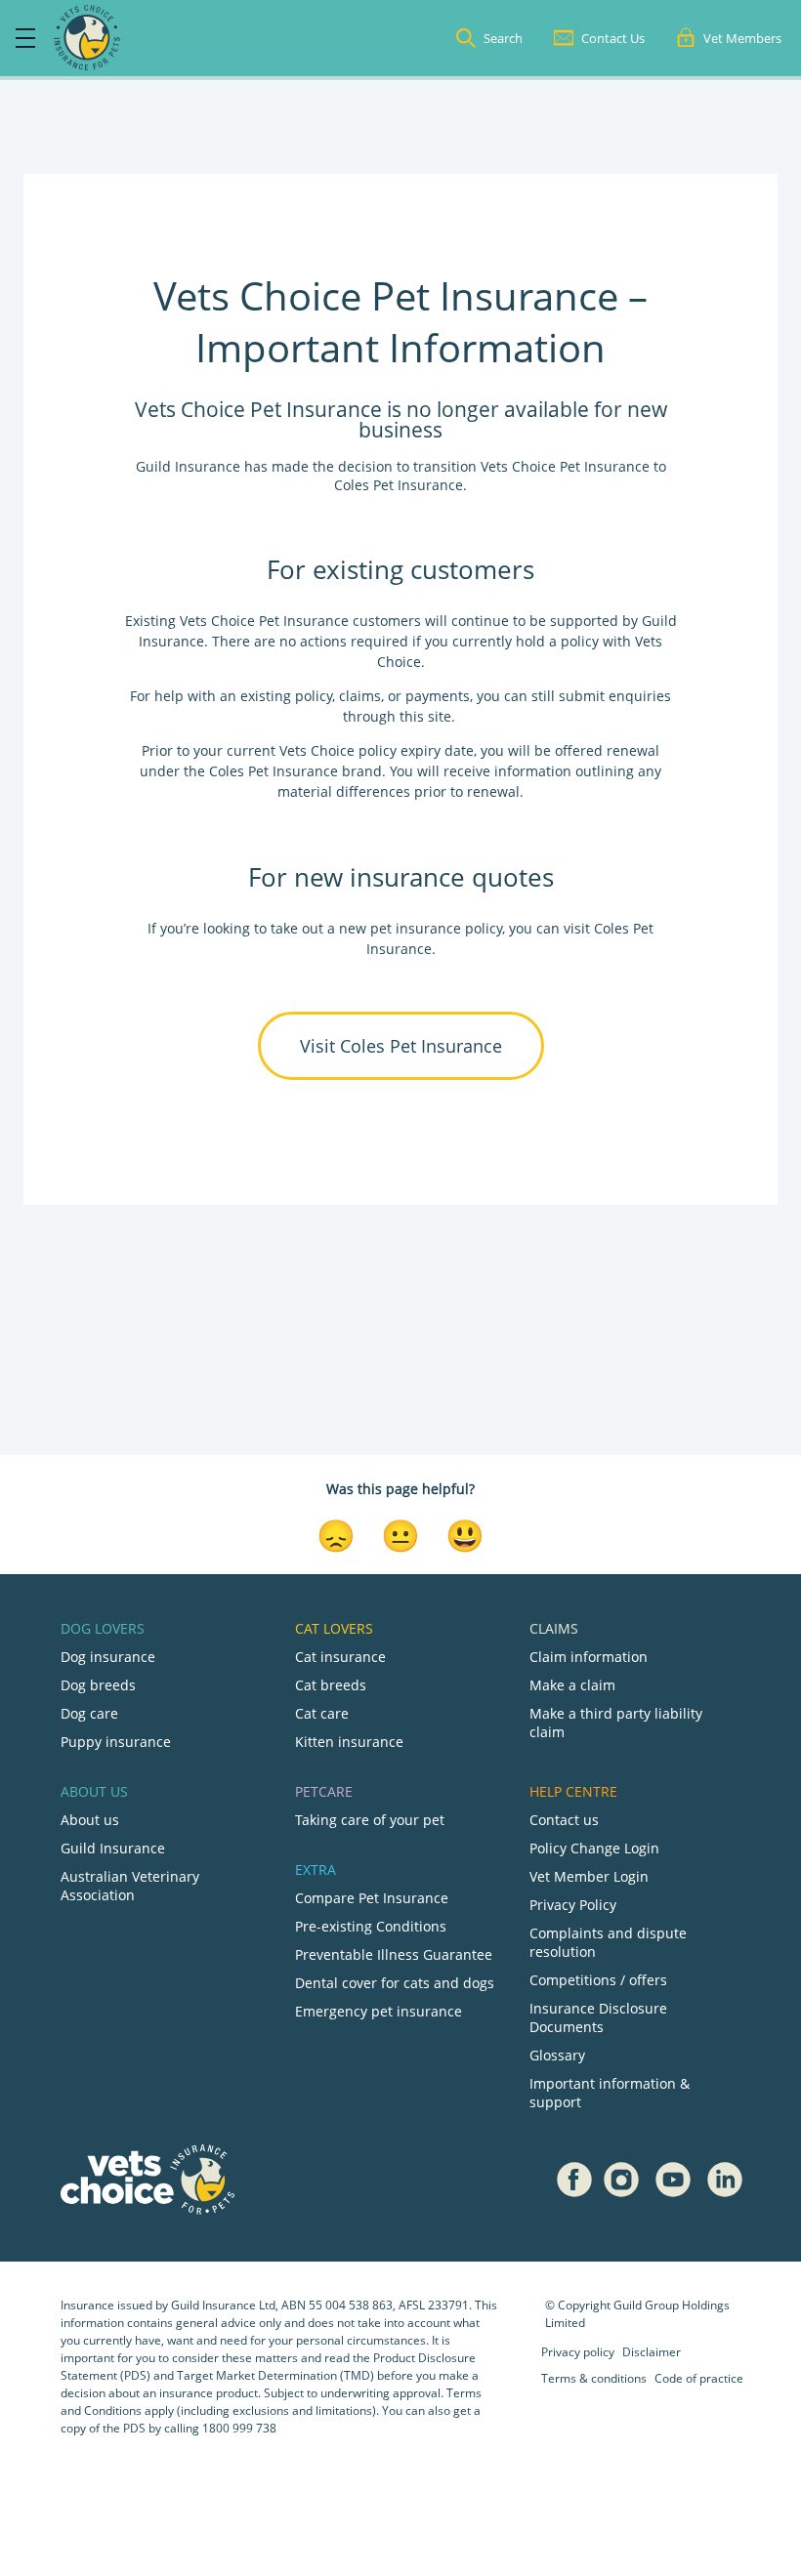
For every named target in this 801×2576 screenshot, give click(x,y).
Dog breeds (98, 1685)
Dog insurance (108, 1657)
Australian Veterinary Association (130, 1886)
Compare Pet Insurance (372, 1898)
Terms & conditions (594, 2378)
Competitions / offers (598, 1980)
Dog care (89, 1713)
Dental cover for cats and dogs (395, 1983)
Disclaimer (652, 2352)
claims (360, 696)
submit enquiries (613, 696)
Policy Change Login (594, 1848)
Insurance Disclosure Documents (598, 2017)
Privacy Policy (573, 1905)
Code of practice (699, 2378)
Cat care (322, 1713)
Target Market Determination (257, 2375)
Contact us (564, 1820)
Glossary (557, 2055)
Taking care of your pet (370, 1820)
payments (438, 696)
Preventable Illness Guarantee (394, 1954)
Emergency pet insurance (379, 2011)
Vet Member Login (589, 1876)
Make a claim (572, 1685)
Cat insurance (340, 1657)
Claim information (589, 1657)
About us (90, 1820)
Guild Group (646, 2305)
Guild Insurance (113, 1848)
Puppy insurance (116, 1742)
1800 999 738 (239, 2428)
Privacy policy (578, 2352)
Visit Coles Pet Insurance (401, 1046)
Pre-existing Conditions (371, 1926)
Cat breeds (331, 1685)
